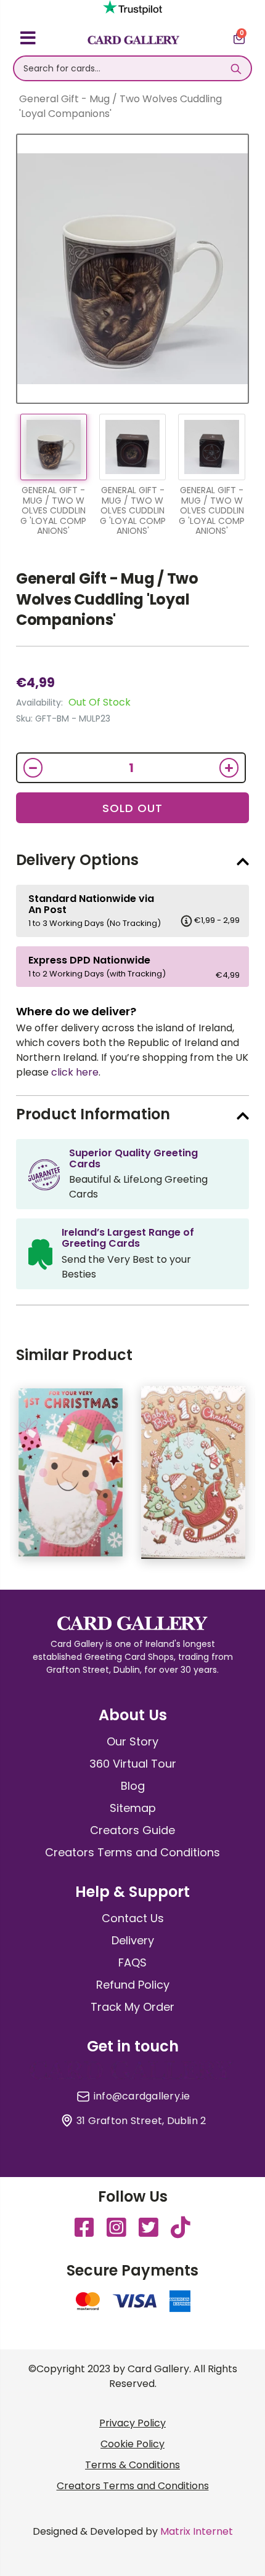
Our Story (132, 1741)
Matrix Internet (197, 2531)
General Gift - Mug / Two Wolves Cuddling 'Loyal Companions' (107, 599)
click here (75, 1072)
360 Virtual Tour (133, 1764)
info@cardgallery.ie (142, 2096)
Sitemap (133, 1808)
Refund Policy (133, 1985)
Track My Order (132, 2007)
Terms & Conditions (132, 2465)
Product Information (93, 1114)
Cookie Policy (132, 2444)
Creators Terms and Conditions (132, 1852)
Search (236, 68)
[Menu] (28, 40)
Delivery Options (77, 860)
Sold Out (132, 808)
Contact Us (133, 1918)
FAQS (132, 1962)
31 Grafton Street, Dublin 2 (141, 2121)
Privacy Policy (132, 2423)
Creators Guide (132, 1830)
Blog (133, 1786)
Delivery (133, 1940)
